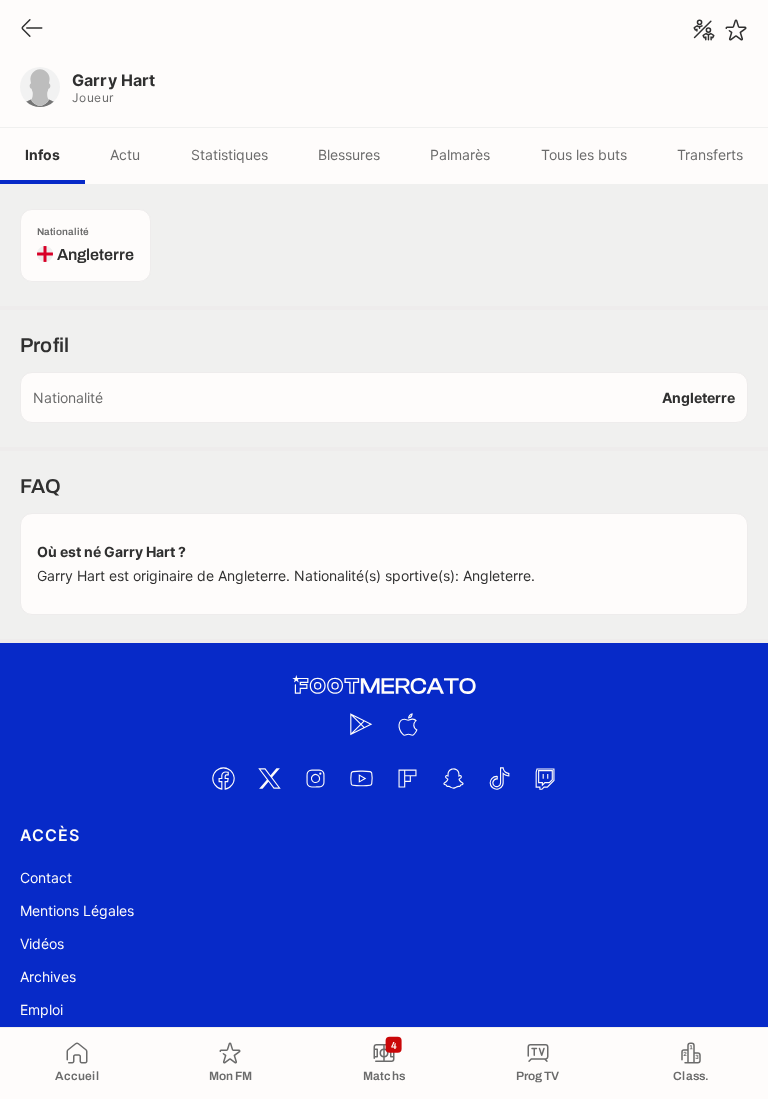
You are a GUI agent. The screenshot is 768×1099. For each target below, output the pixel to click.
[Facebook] (223, 778)
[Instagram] (315, 778)
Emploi (41, 1009)
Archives (48, 976)
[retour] (32, 29)
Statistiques (229, 154)
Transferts (710, 154)
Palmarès (460, 154)
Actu (125, 154)
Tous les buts (584, 154)
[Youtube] (361, 778)
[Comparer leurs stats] (704, 30)
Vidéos (42, 943)
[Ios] (407, 724)
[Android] (361, 724)
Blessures (349, 154)
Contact (46, 877)
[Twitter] (269, 778)
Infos (42, 154)
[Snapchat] (453, 778)
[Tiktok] (499, 778)
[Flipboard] (407, 778)
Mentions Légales (77, 910)
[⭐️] (736, 30)
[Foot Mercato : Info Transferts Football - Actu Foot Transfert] (384, 686)
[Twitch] (545, 778)
